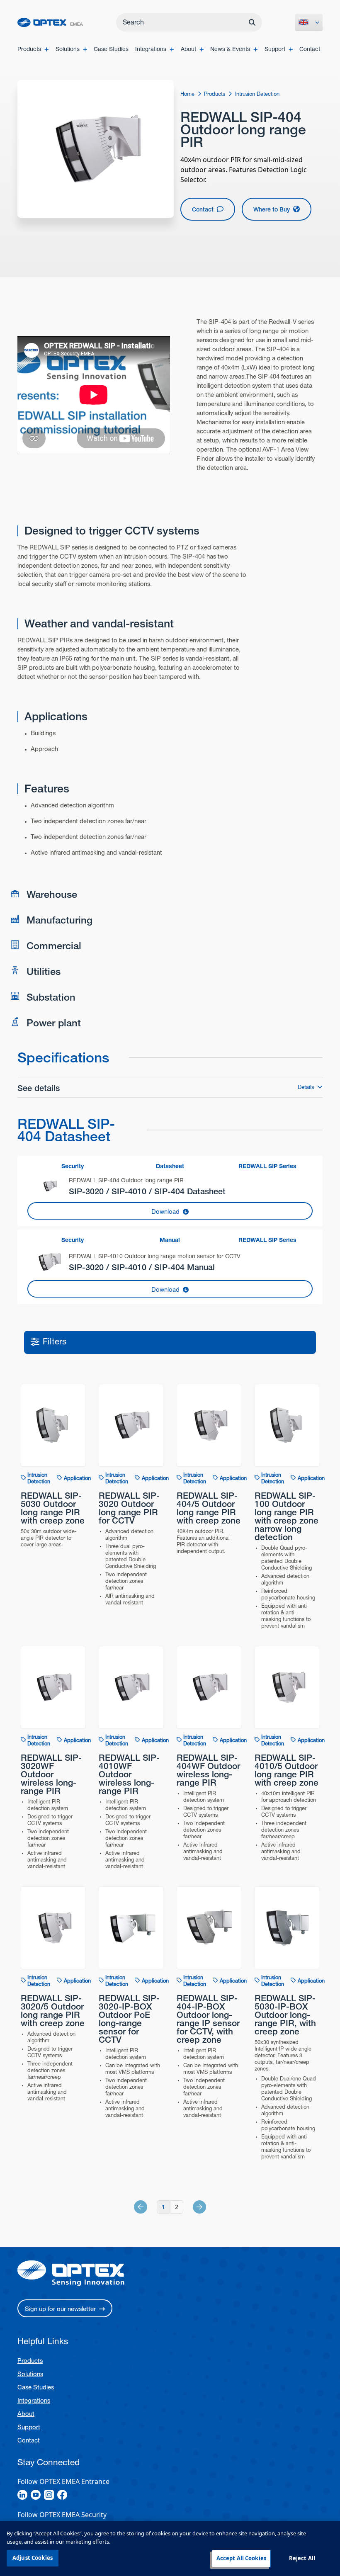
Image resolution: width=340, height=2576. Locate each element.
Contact (29, 2440)
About (26, 2414)
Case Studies (36, 2387)
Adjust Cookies (33, 2558)
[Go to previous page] (150, 2207)
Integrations (34, 2400)
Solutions (30, 2374)
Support (29, 2427)
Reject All (302, 2558)
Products (30, 2361)
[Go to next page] (190, 2207)
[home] (50, 23)
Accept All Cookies (241, 2558)
